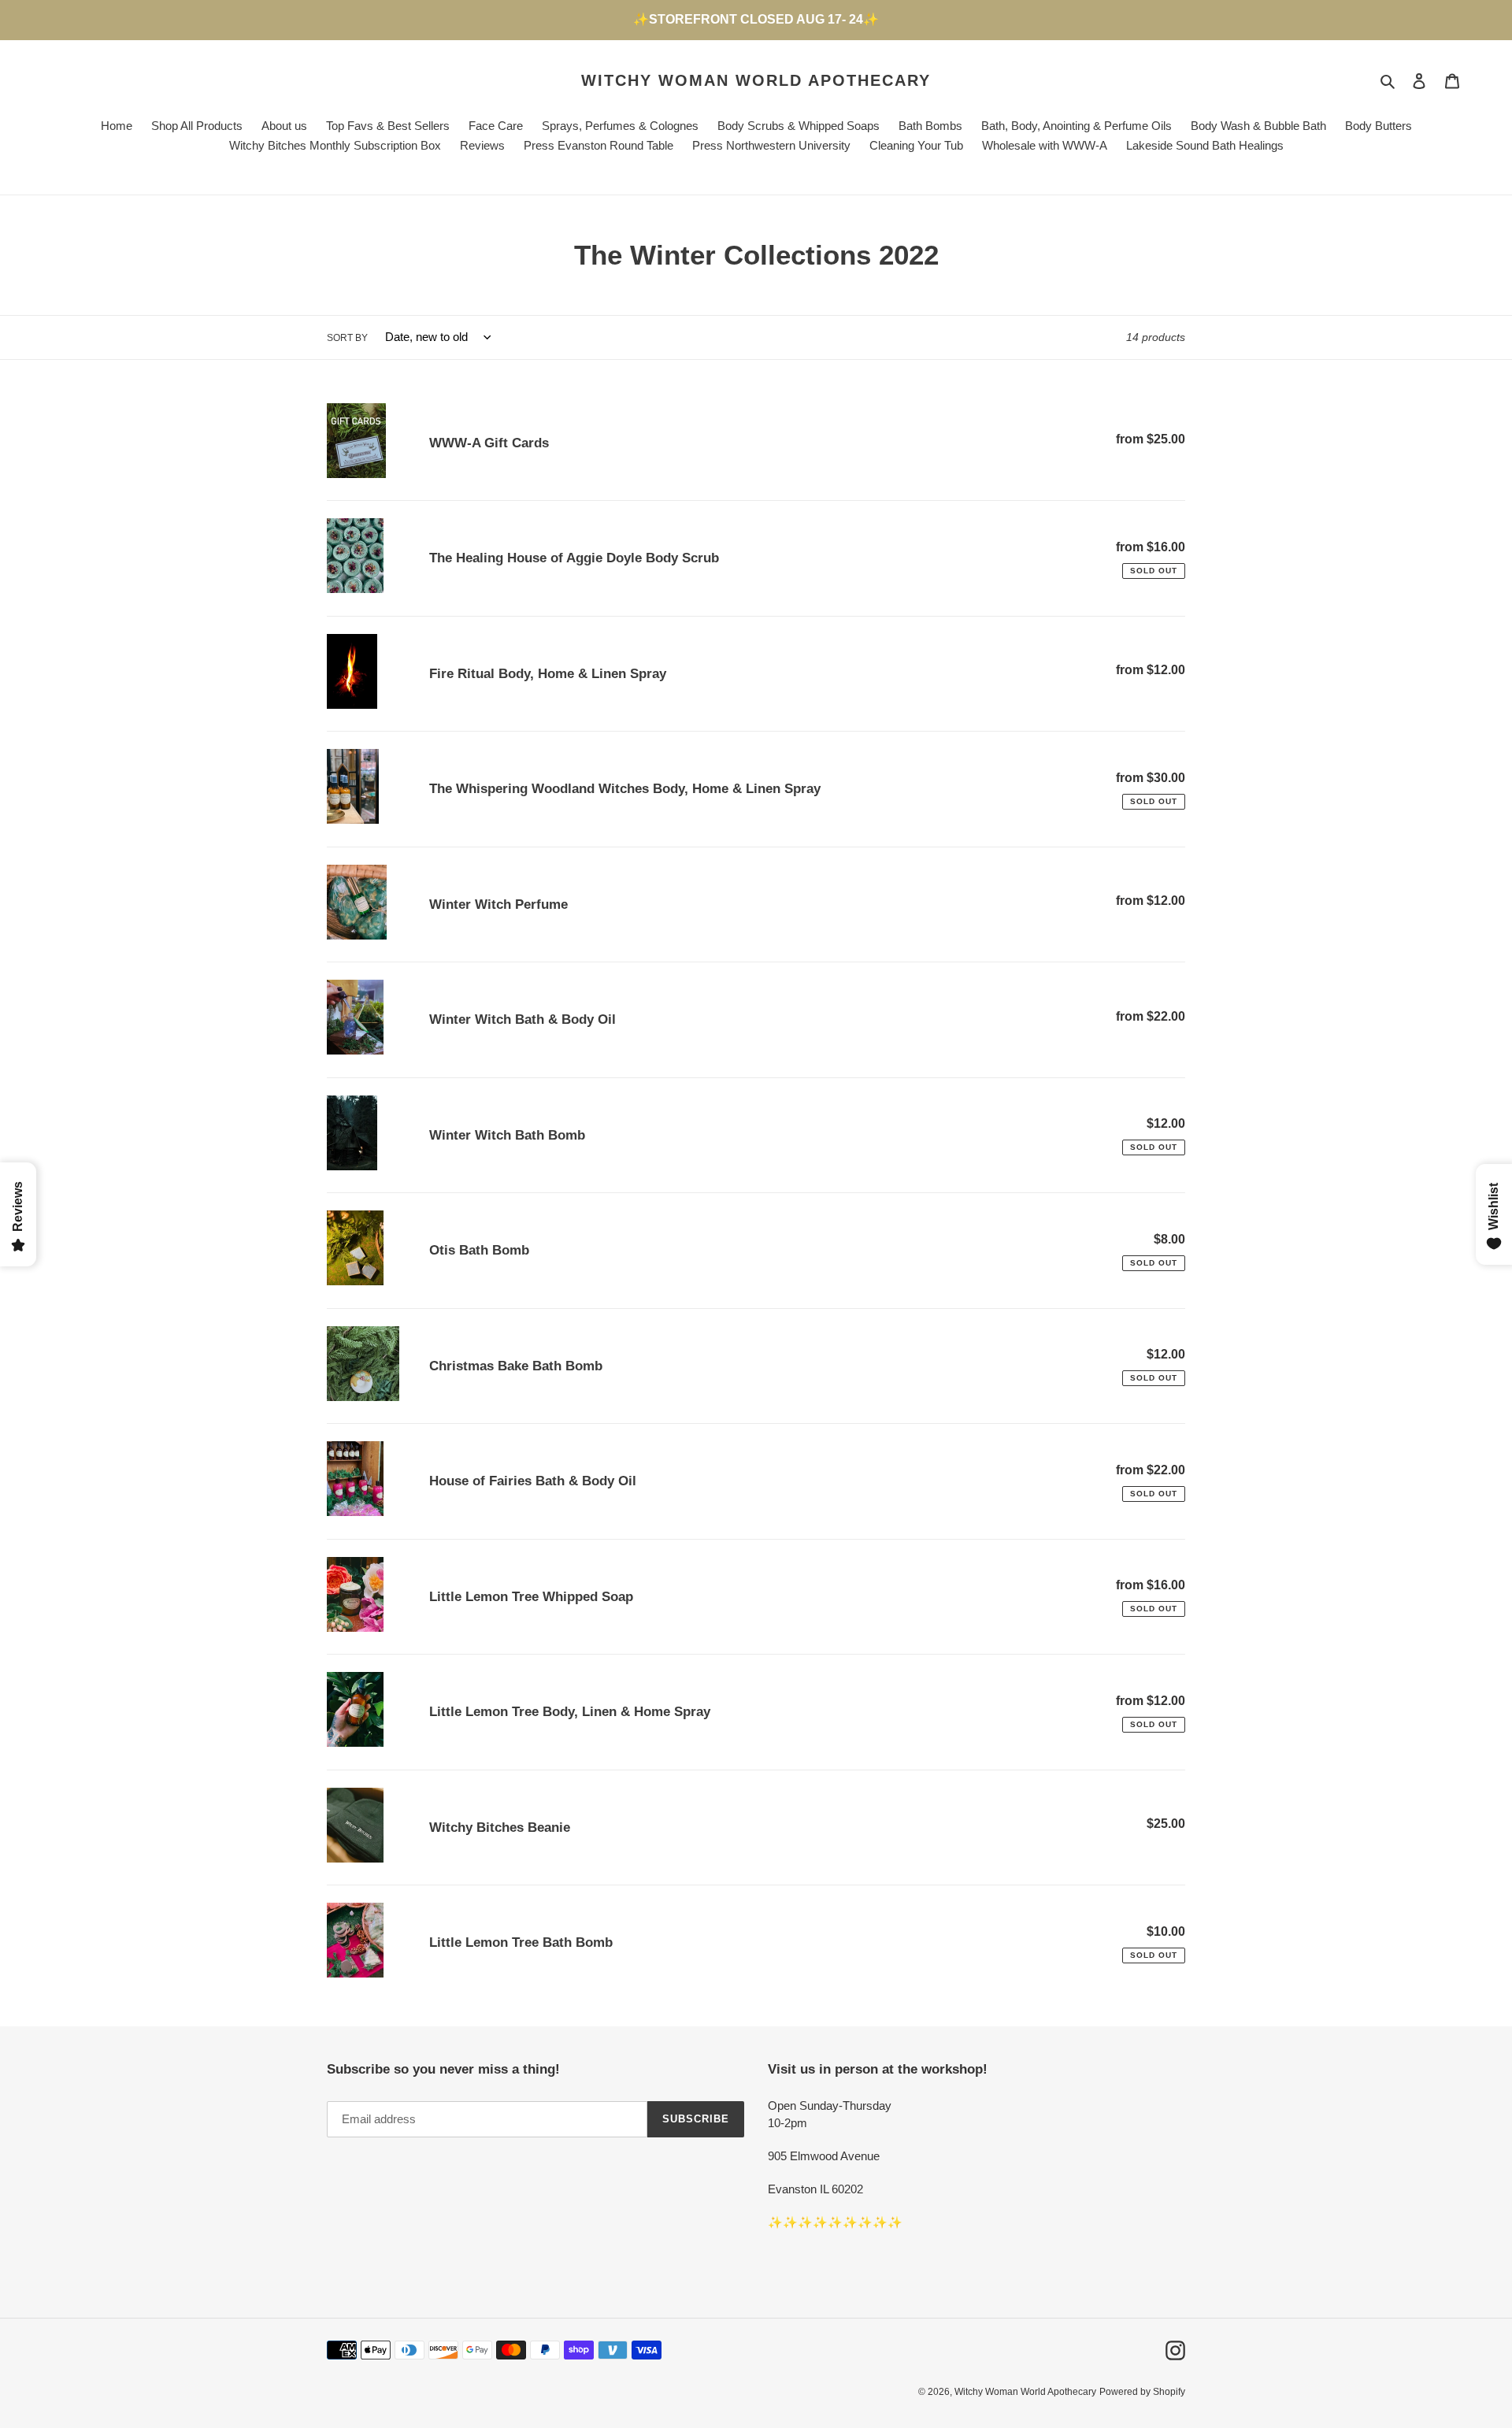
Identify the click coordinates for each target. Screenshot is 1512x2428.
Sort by (347, 338)
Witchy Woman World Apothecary (756, 80)
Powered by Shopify (1142, 2392)
